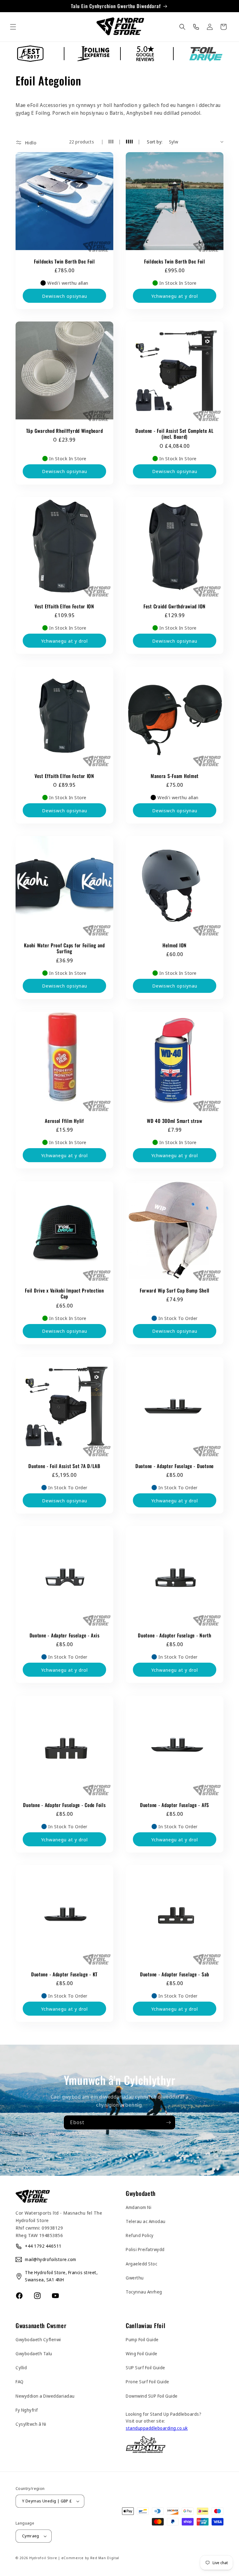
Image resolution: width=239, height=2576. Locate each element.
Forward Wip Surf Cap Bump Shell (175, 1290)
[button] (13, 27)
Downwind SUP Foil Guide (152, 2396)
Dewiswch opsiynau (65, 296)
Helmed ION (175, 945)
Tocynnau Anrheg (144, 2292)
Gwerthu (135, 2278)
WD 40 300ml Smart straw (175, 1121)
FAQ (20, 2382)
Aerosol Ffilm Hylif (64, 1121)
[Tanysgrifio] (168, 2122)
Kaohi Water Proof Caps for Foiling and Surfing (64, 948)
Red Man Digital (105, 2558)
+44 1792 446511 (43, 2246)
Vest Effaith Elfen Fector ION (64, 606)
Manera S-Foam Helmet (175, 776)
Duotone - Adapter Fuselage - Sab (175, 1974)
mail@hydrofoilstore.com (51, 2259)
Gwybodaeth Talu (34, 2354)
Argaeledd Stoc (141, 2264)
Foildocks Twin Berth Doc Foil (64, 261)
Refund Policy (140, 2235)
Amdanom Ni (138, 2207)
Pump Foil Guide (142, 2339)
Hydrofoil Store (43, 2558)
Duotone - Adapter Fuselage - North (174, 1635)
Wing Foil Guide (142, 2354)
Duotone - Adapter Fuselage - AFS (175, 1805)
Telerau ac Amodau (146, 2221)
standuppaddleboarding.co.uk (157, 2428)
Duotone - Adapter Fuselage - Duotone (175, 1466)
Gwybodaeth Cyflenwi (38, 2339)
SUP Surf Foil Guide (145, 2368)
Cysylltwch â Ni (31, 2424)
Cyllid (21, 2368)
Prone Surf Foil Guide (148, 2382)
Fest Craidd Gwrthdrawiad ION (175, 606)
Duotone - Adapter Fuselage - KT (64, 1974)
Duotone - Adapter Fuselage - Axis (65, 1635)
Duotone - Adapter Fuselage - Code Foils (64, 1805)
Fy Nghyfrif (27, 2410)
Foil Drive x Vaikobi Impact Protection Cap (64, 1294)
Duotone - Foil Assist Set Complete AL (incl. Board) (175, 434)
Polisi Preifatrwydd (145, 2249)
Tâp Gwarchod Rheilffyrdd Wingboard (64, 431)
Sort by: (155, 142)
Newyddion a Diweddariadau (45, 2396)
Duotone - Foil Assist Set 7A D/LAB (64, 1466)
